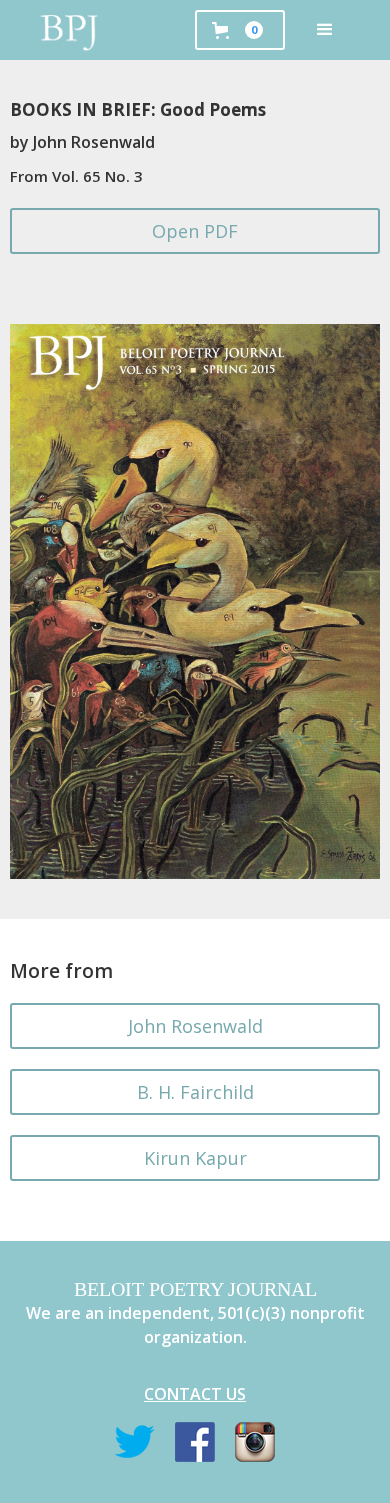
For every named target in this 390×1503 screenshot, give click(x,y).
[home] (70, 30)
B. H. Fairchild (195, 1092)
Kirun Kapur (195, 1158)
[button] (325, 30)
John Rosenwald (195, 1026)
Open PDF (195, 231)
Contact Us (195, 1394)
